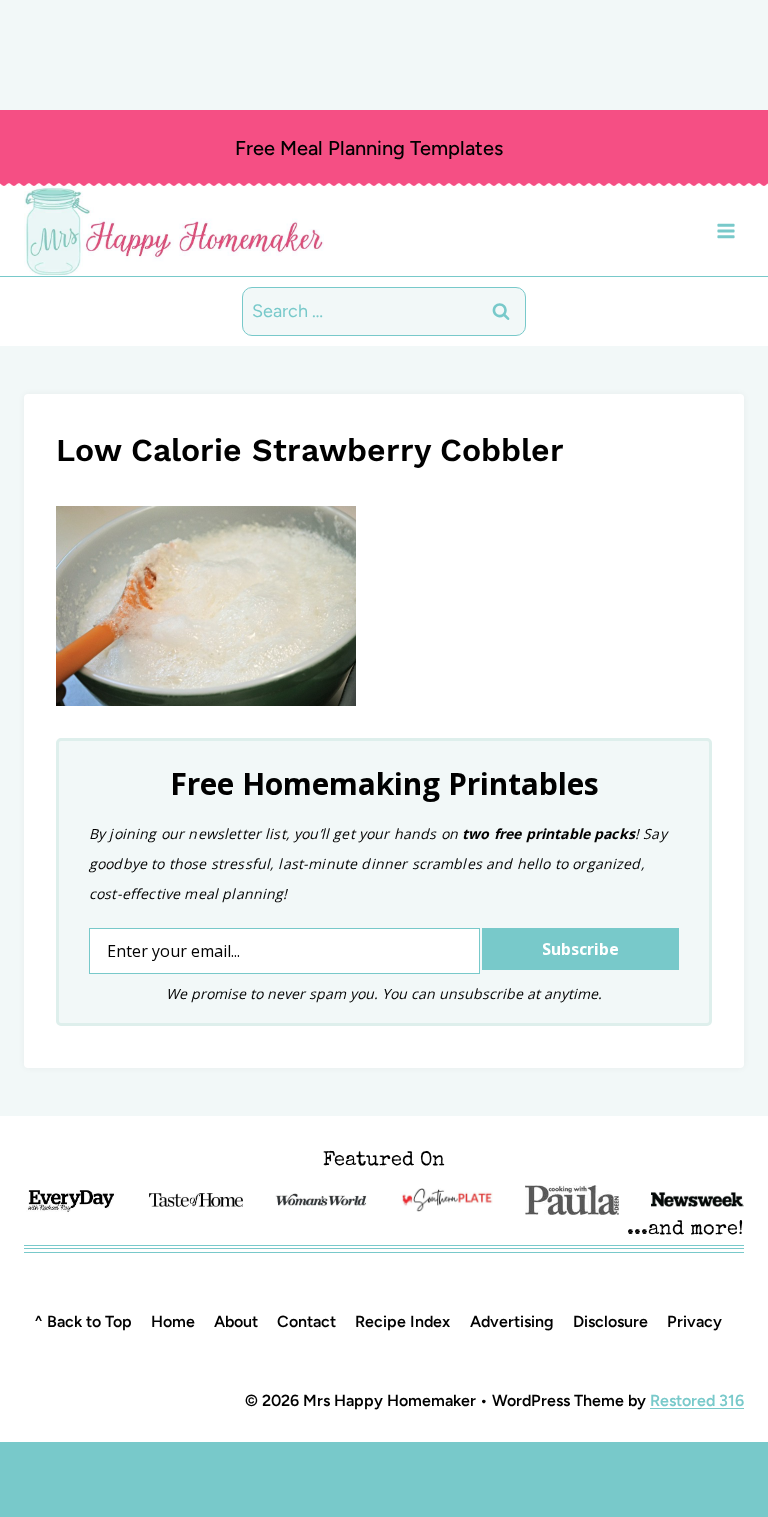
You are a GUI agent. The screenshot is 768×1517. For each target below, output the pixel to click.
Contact (306, 1321)
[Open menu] (725, 230)
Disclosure (610, 1321)
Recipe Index (402, 1321)
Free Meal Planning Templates (369, 148)
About (236, 1321)
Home (173, 1321)
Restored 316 (697, 1400)
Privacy (694, 1321)
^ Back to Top (83, 1321)
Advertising (512, 1321)
